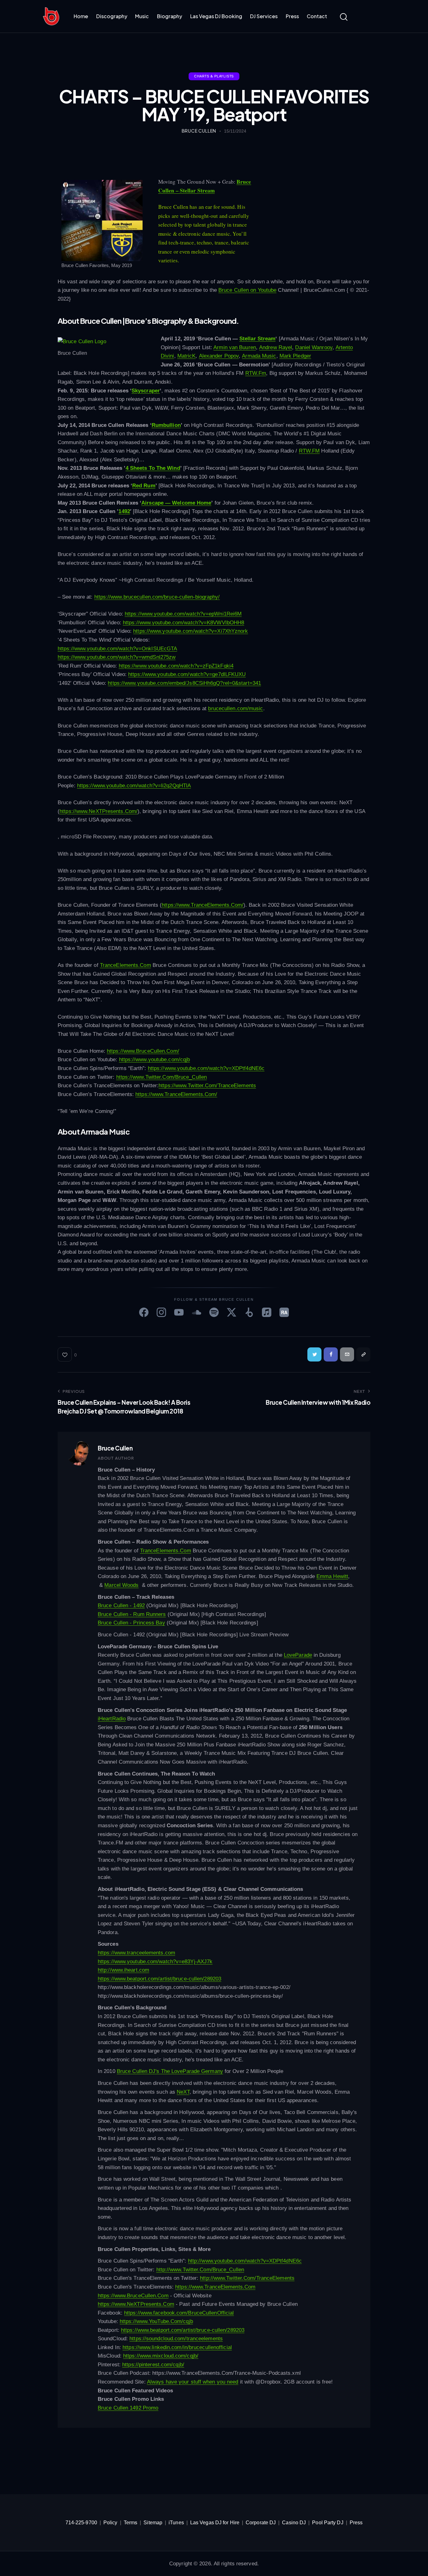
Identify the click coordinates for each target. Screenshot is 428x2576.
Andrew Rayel (276, 347)
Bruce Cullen (115, 1448)
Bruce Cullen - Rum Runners (132, 1614)
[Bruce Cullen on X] (232, 1312)
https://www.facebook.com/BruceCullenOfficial (179, 2313)
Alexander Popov (219, 356)
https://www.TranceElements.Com (215, 2287)
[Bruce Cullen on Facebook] (144, 1312)
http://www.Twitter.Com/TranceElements (247, 2278)
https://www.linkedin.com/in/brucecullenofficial (177, 2347)
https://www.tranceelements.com (136, 1953)
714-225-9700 (81, 2523)
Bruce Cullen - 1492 (121, 1605)
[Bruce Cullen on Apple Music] (267, 1312)
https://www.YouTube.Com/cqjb (156, 2321)
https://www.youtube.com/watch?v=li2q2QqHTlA (134, 786)
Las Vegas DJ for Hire (215, 2523)
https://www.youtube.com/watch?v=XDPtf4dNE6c (206, 1068)
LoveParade (298, 1655)
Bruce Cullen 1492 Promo (128, 2408)
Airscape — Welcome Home (176, 503)
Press (356, 2523)
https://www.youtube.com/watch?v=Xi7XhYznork (191, 631)
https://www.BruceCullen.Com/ (143, 1051)
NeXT (183, 2092)
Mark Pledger (295, 356)
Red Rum (144, 486)
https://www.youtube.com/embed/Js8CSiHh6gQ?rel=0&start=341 (184, 683)
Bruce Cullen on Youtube (247, 290)
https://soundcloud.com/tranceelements (176, 2339)
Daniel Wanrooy (314, 347)
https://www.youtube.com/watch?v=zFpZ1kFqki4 (176, 666)
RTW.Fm (256, 373)
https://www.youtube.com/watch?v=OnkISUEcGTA (117, 649)
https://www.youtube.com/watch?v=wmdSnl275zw (117, 657)
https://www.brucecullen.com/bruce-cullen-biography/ (157, 597)
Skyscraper (146, 391)
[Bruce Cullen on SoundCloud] (196, 1312)
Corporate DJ (261, 2523)
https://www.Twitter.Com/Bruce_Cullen (162, 1077)
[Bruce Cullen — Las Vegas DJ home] (51, 16)
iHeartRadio (112, 1719)
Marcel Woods (121, 1585)
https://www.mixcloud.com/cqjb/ (161, 2356)
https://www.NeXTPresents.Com (136, 2304)
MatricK (187, 356)
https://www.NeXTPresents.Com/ (99, 811)
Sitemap (153, 2523)
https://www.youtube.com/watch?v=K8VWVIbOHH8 (183, 623)
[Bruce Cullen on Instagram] (161, 1312)
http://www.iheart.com (123, 1970)
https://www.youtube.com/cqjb (155, 1060)
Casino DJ (294, 2523)
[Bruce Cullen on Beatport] (249, 1312)
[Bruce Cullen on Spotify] (214, 1312)
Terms (131, 2523)
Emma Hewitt (332, 1576)
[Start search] (344, 17)
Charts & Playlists (214, 76)
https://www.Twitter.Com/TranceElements (207, 1086)
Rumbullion (166, 425)
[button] (67, 1354)
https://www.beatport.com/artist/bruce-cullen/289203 (159, 1979)
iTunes (176, 2523)
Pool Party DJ (328, 2523)
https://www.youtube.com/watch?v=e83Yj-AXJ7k (155, 1962)
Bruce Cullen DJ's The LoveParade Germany (170, 2071)
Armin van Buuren (235, 347)
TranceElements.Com (125, 965)
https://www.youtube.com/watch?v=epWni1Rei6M (183, 614)
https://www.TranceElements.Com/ (203, 905)
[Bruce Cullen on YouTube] (179, 1312)
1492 (124, 511)
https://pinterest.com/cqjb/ (153, 2365)
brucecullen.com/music (235, 708)
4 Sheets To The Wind (153, 468)
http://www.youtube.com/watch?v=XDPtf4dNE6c (245, 2261)
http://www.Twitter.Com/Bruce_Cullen (200, 2270)
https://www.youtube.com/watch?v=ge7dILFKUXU (187, 674)
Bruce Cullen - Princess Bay (131, 1623)
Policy (110, 2523)
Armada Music (259, 356)
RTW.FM (309, 451)
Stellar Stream (257, 339)
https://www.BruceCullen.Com (133, 2296)
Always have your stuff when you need (193, 2382)
